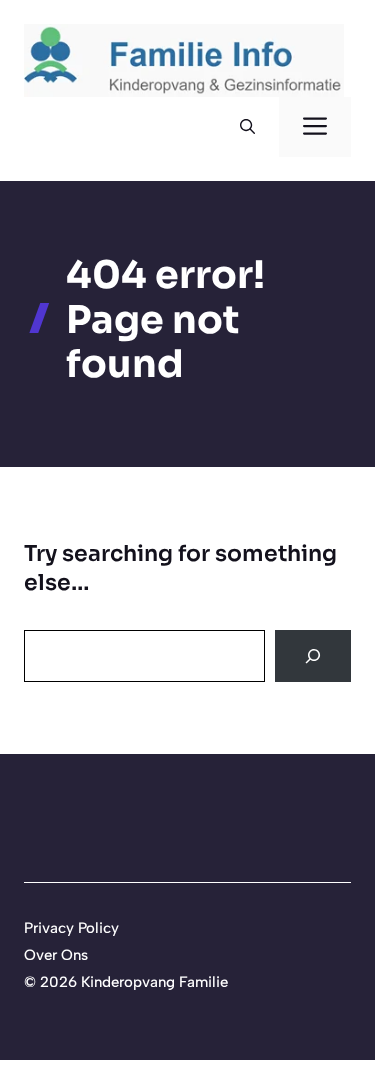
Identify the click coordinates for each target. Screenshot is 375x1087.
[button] (247, 127)
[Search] (313, 656)
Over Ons (56, 955)
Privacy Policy (71, 928)
